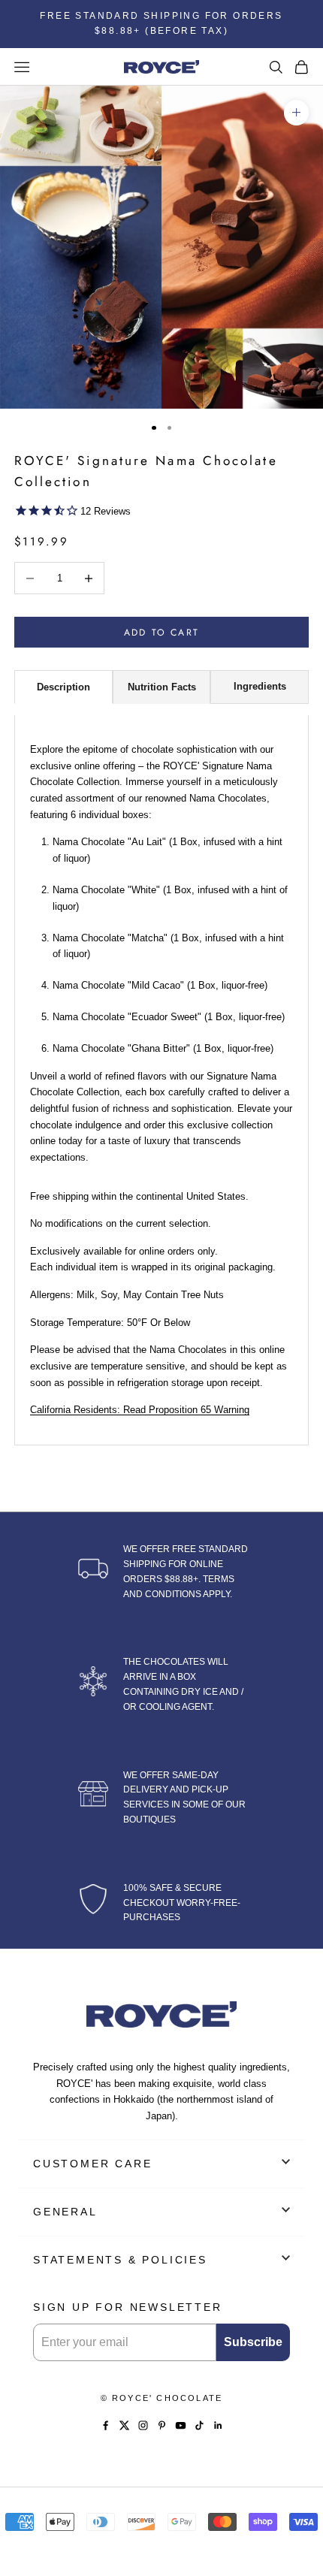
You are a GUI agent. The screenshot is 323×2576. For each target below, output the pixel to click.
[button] (162, 512)
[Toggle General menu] (286, 2210)
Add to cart (161, 633)
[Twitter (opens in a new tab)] (124, 2425)
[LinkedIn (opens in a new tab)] (218, 2425)
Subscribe (253, 2342)
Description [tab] (63, 687)
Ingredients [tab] (260, 686)
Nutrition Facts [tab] (162, 687)
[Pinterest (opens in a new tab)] (162, 2425)
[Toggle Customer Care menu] (286, 2162)
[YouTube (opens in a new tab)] (181, 2425)
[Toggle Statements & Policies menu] (286, 2258)
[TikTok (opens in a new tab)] (199, 2425)
